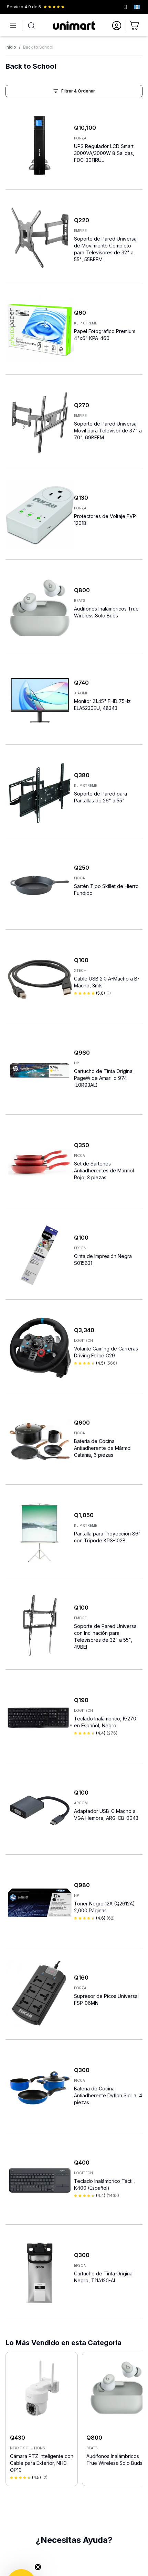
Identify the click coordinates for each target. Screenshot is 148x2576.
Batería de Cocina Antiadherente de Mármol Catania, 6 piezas (103, 1448)
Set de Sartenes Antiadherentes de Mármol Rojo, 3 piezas (104, 1170)
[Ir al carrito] (135, 26)
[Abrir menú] (13, 26)
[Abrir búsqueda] (31, 26)
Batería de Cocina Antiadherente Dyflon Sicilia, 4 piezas (108, 2095)
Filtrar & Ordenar (78, 91)
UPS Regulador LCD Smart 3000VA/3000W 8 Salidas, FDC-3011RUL (104, 153)
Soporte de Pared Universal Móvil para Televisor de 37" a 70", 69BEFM (108, 431)
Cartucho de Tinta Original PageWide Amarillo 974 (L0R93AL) (104, 1078)
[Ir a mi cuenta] (117, 26)
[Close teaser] (38, 2567)
